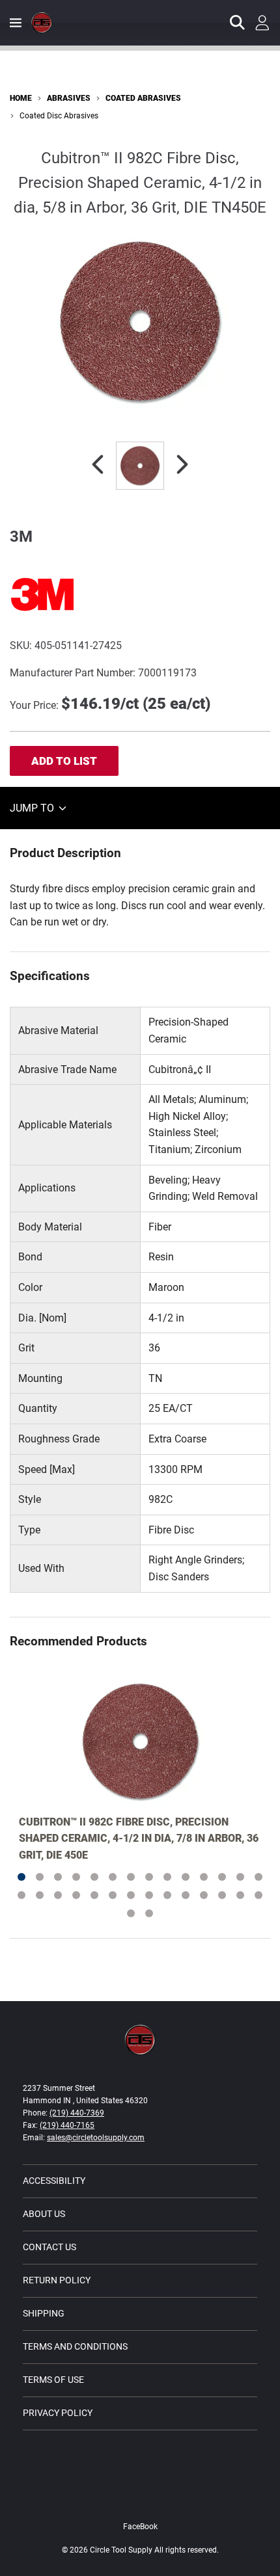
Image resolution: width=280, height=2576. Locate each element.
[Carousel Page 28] (259, 1895)
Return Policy (57, 2280)
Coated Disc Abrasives (59, 116)
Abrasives (69, 98)
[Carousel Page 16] (40, 1895)
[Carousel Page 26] (222, 1895)
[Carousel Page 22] (149, 1895)
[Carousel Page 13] (240, 1877)
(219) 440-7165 (67, 2125)
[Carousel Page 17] (58, 1895)
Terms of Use (53, 2380)
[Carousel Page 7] (131, 1877)
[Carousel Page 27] (240, 1895)
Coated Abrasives (143, 98)
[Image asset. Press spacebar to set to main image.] (140, 466)
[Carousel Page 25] (204, 1895)
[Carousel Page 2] (40, 1877)
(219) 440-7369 (77, 2113)
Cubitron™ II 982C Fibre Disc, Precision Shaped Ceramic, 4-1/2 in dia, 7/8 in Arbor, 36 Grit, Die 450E (139, 1839)
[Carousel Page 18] (76, 1895)
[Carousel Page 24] (186, 1895)
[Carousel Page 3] (58, 1877)
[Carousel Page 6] (113, 1877)
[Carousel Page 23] (167, 1895)
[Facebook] (140, 2500)
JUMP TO (33, 808)
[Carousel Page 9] (167, 1877)
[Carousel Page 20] (113, 1895)
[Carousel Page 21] (131, 1895)
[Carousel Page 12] (222, 1877)
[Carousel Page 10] (186, 1877)
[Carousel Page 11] (204, 1877)
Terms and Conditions (75, 2346)
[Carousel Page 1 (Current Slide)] (21, 1877)
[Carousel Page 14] (259, 1877)
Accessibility (54, 2181)
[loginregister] (262, 23)
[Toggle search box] (238, 23)
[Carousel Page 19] (94, 1895)
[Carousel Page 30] (149, 1913)
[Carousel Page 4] (76, 1877)
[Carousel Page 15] (21, 1895)
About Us (44, 2214)
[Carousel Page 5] (94, 1877)
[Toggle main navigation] (16, 23)
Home (21, 98)
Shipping (44, 2313)
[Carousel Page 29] (131, 1913)
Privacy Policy (58, 2413)
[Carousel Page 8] (149, 1877)
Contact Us (49, 2247)
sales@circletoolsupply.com (96, 2138)
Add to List (64, 761)
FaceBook (140, 2527)
